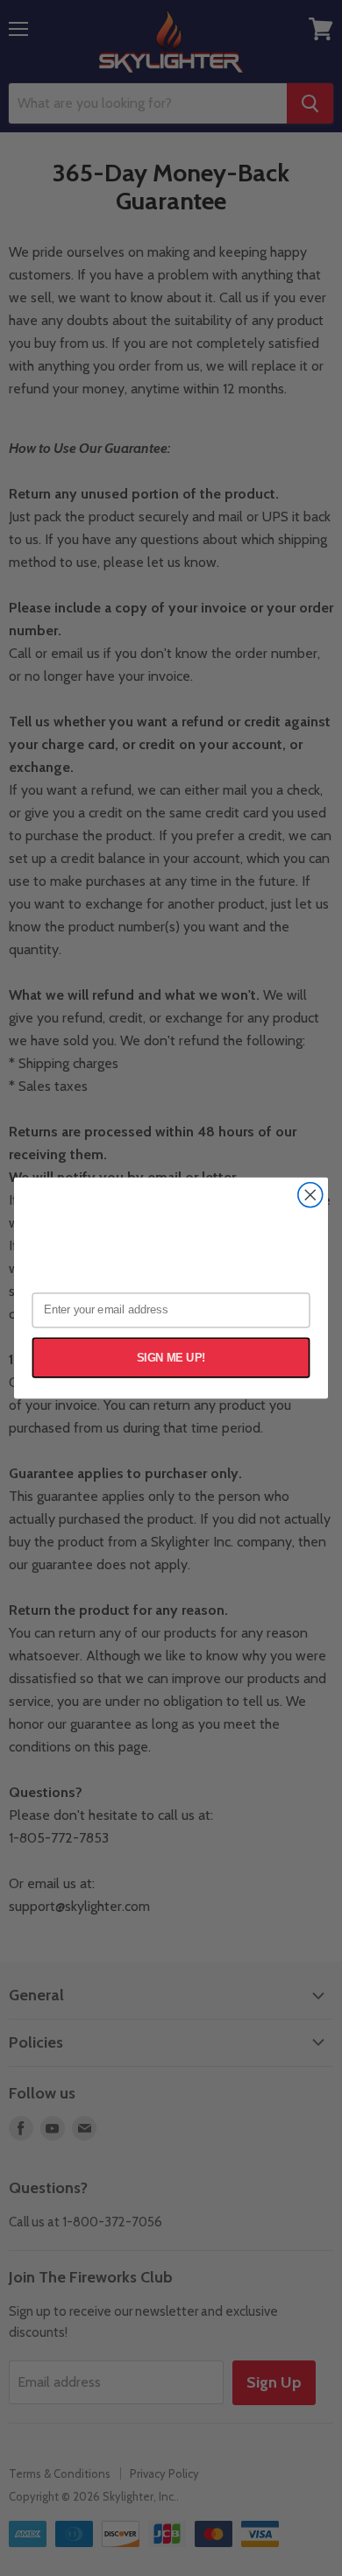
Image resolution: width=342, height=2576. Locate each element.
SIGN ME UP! (171, 1357)
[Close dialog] (310, 1195)
